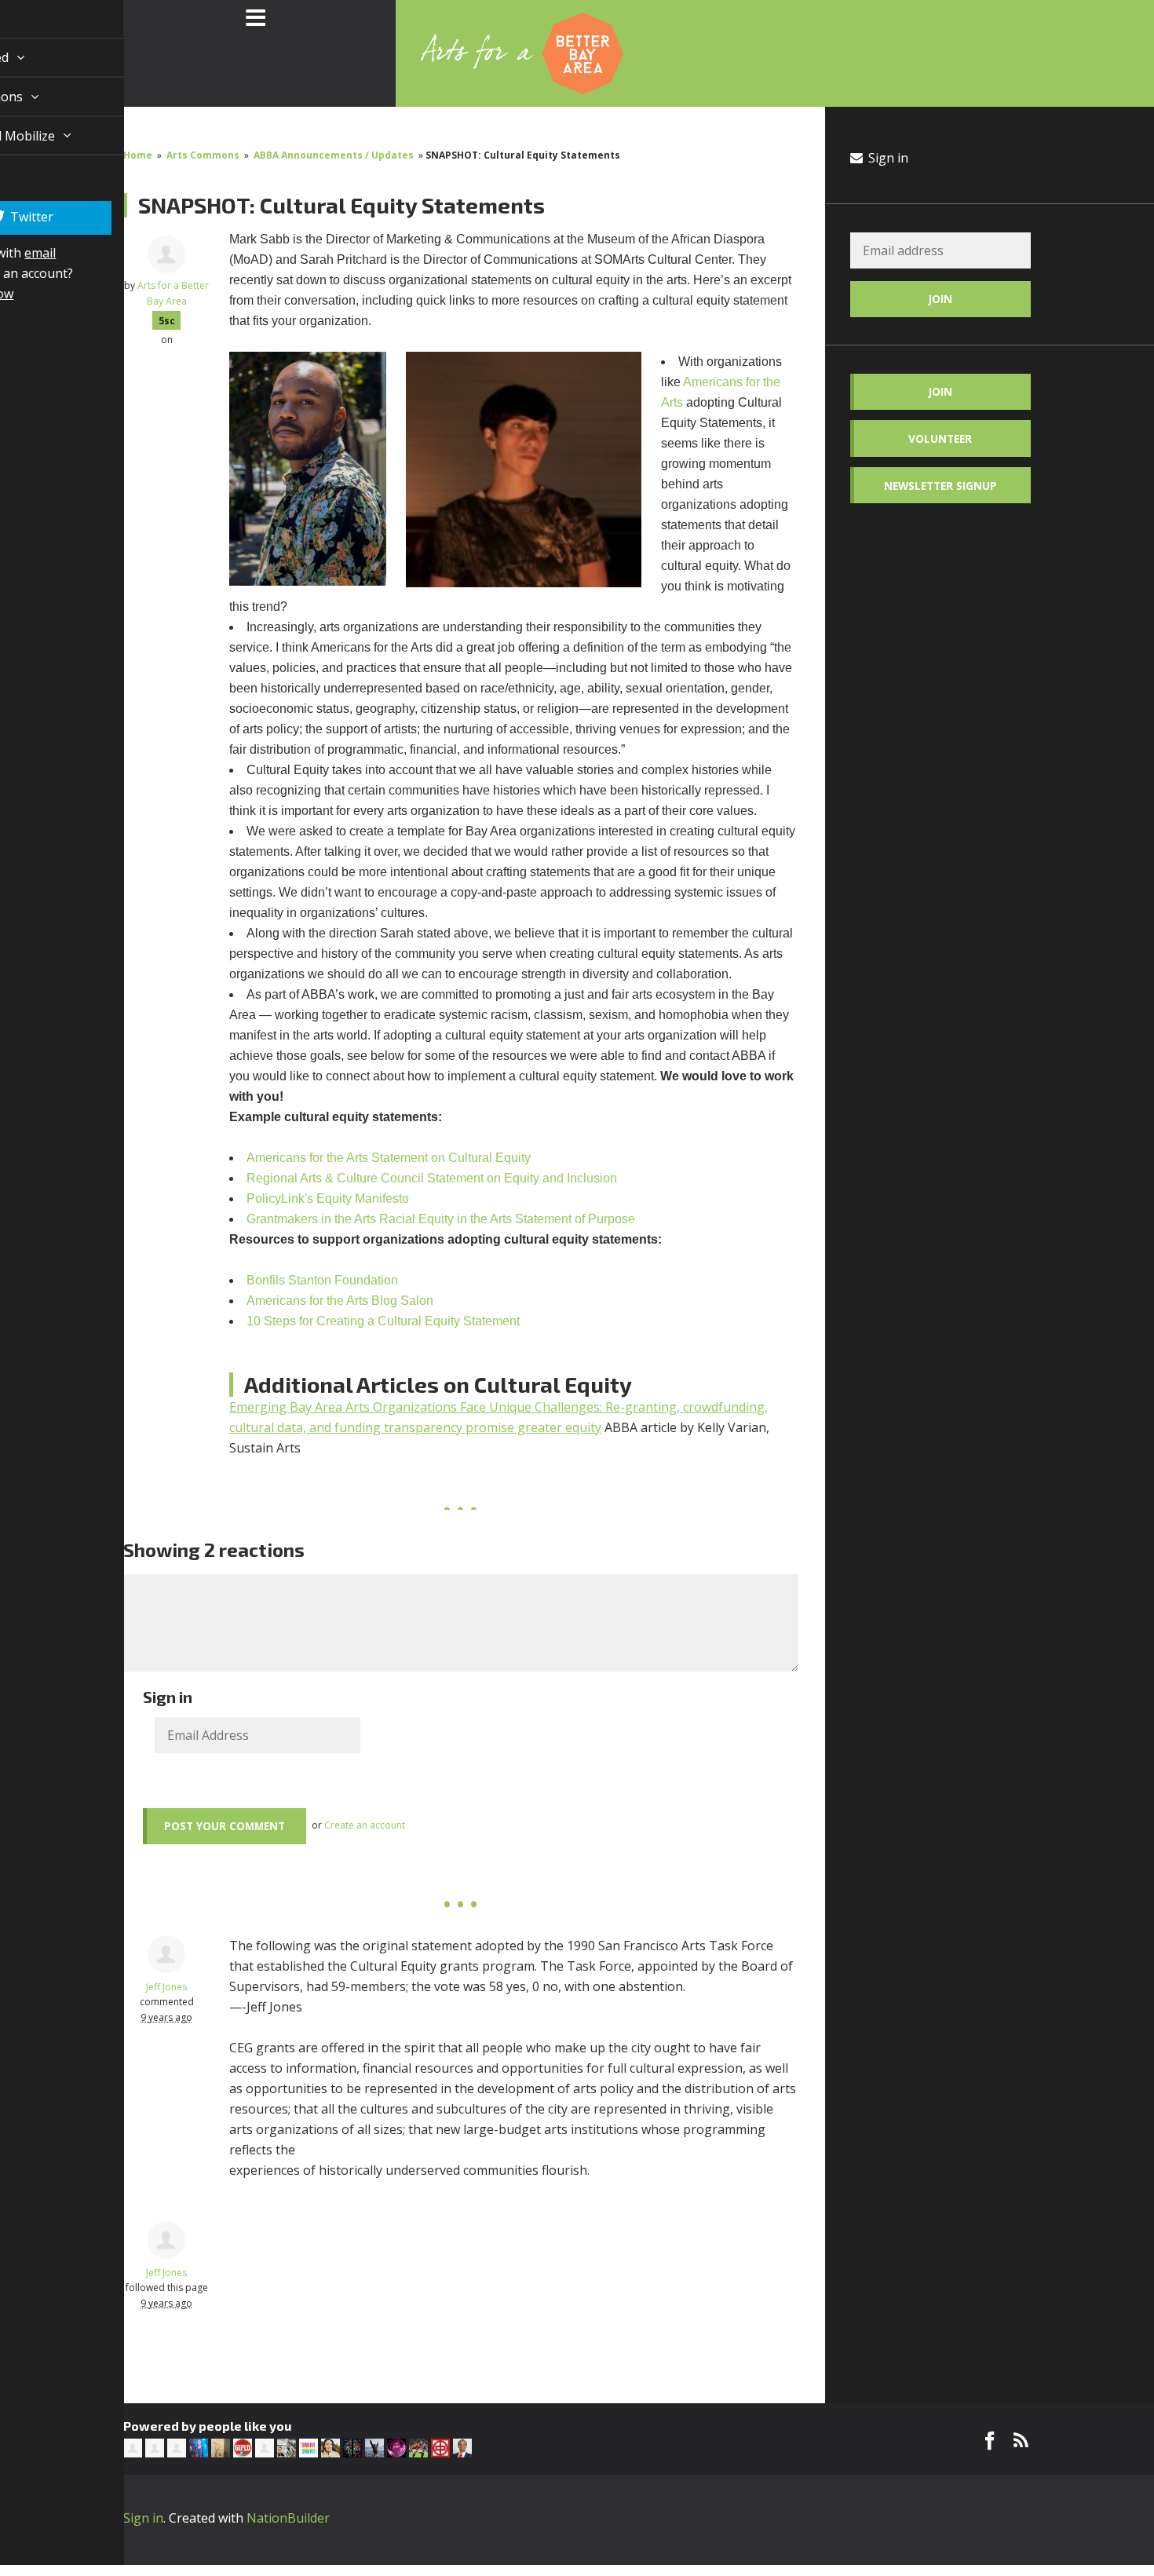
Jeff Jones (166, 1987)
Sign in (887, 158)
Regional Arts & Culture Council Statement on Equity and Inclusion (432, 1178)
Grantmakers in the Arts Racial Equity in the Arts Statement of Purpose (441, 1219)
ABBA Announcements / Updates (334, 155)
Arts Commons (203, 155)
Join (940, 391)
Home (138, 155)
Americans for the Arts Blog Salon (340, 1301)
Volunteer (940, 438)
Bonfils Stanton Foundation (324, 1280)
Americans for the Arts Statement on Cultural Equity (389, 1158)
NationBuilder (288, 2518)
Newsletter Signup (940, 486)
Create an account (365, 1825)
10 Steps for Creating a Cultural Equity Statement (383, 1321)
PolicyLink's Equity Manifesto (328, 1198)
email (22, 365)
